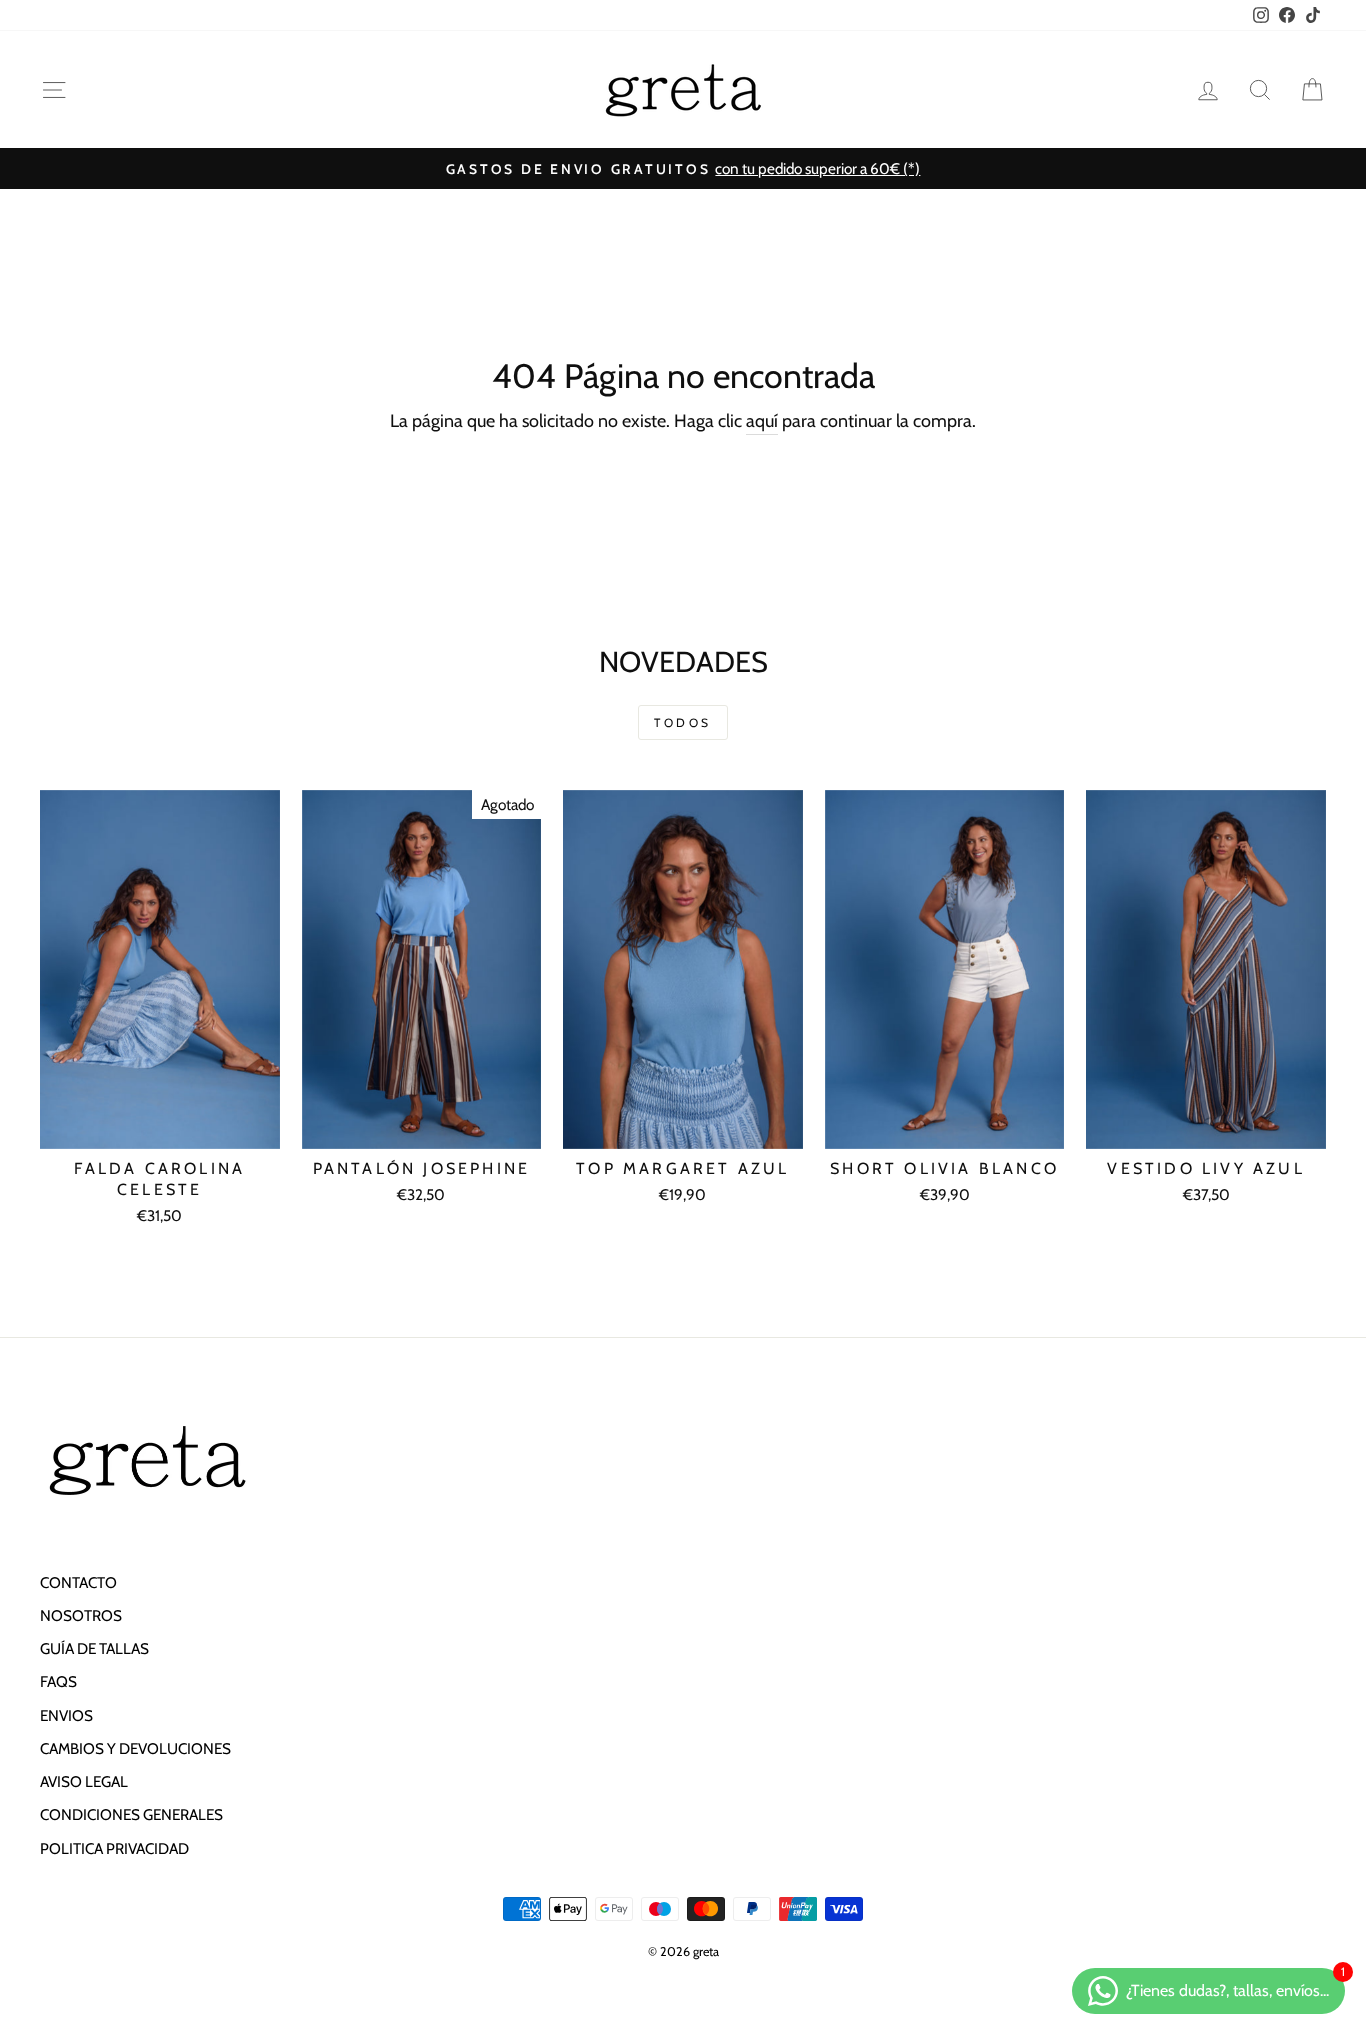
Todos (683, 722)
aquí (762, 421)
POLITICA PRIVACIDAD (114, 1848)
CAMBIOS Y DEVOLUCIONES (135, 1748)
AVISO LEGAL (84, 1781)
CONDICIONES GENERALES (131, 1814)
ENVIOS (66, 1715)
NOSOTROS (81, 1615)
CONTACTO (78, 1582)
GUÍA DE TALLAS (94, 1648)
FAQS (58, 1681)
